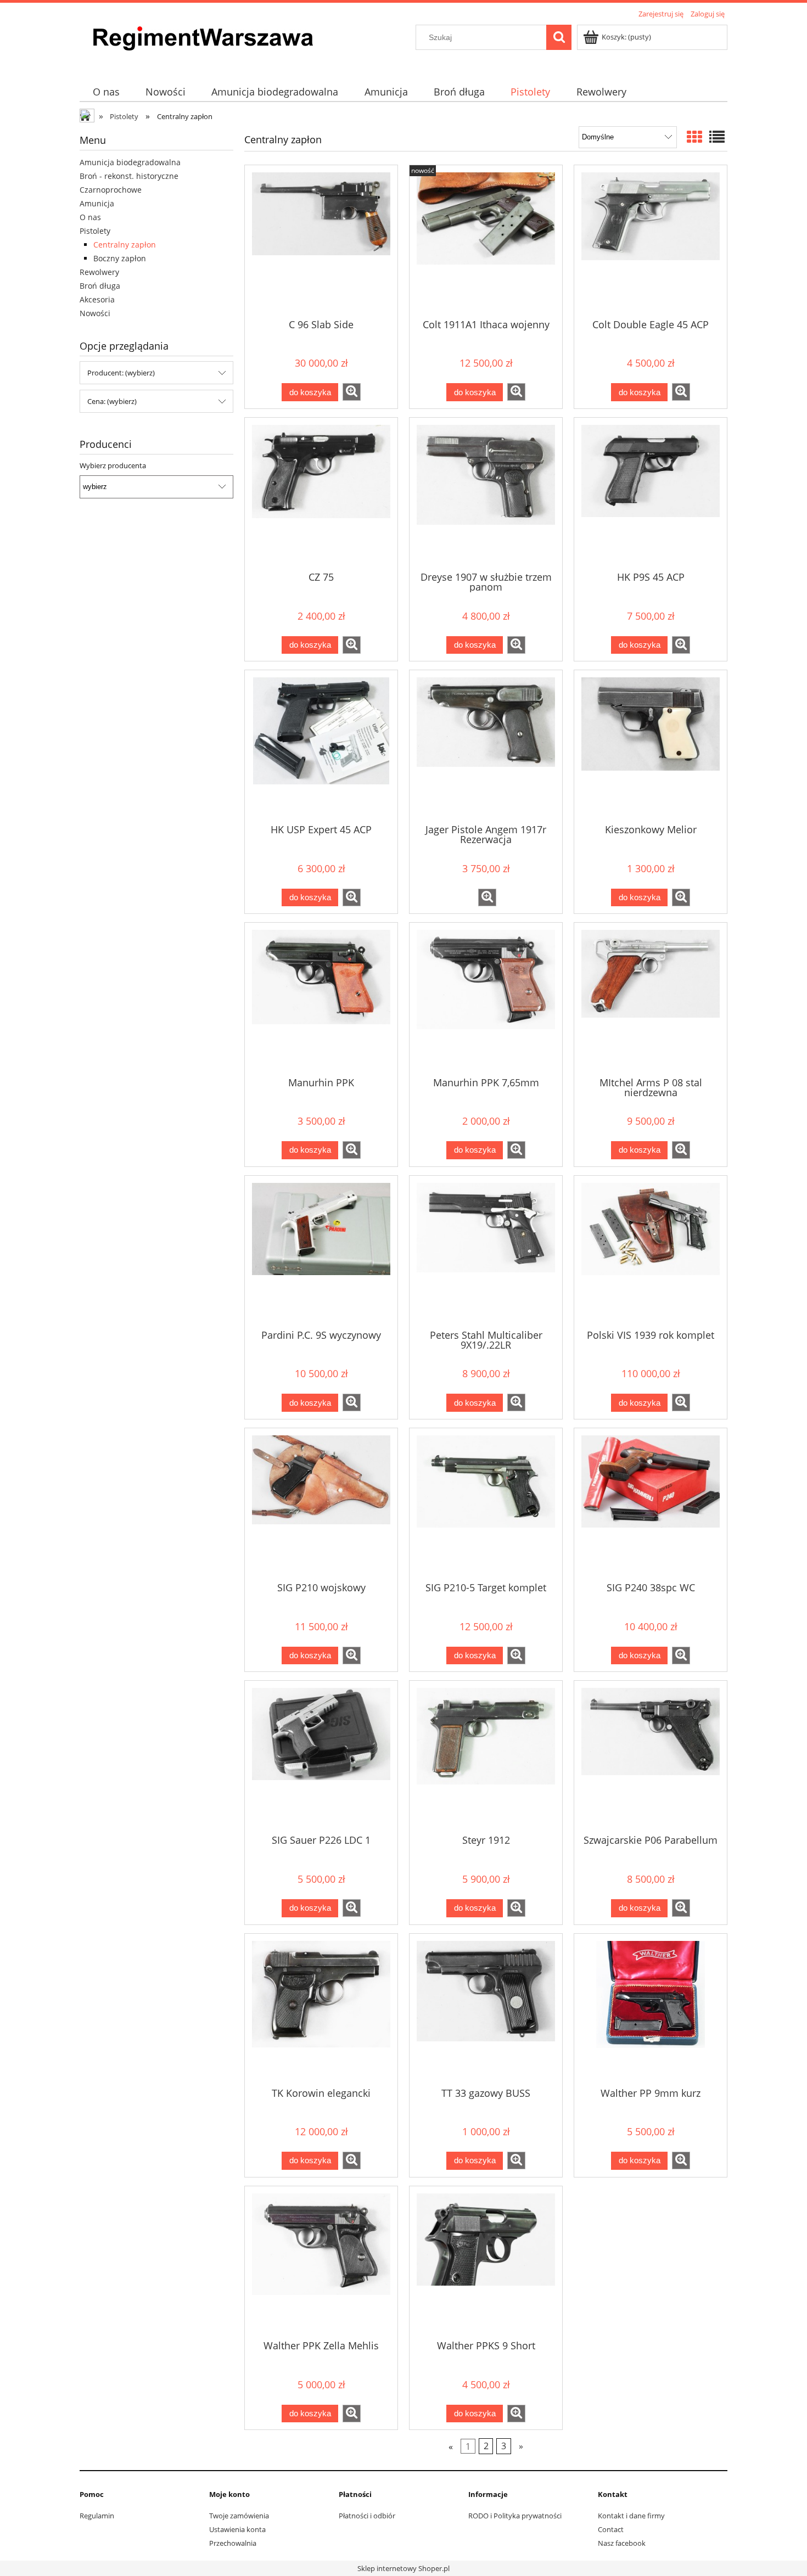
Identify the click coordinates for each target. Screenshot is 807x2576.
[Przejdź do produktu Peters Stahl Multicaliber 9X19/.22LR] (486, 1251)
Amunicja (97, 203)
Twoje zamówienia (239, 2516)
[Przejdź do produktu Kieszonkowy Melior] (651, 746)
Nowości (95, 313)
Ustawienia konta (237, 2529)
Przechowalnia (233, 2543)
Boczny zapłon (120, 258)
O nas (90, 217)
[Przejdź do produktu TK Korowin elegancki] (321, 2010)
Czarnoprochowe (111, 190)
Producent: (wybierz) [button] (121, 373)
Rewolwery (99, 272)
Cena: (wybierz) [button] (112, 401)
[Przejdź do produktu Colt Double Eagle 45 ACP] (651, 241)
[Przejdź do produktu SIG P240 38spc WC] (651, 1504)
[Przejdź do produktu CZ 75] (321, 493)
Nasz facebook (622, 2543)
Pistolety (95, 231)
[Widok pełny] (717, 137)
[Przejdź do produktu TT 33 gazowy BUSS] (486, 2010)
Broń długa (100, 286)
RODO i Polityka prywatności (515, 2516)
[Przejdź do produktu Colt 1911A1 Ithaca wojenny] (486, 241)
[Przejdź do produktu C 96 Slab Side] (321, 241)
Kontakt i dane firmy (631, 2516)
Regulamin (97, 2516)
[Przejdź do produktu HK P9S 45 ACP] (651, 493)
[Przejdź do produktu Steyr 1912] (486, 1756)
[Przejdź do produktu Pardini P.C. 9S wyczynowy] (321, 1251)
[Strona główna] (198, 45)
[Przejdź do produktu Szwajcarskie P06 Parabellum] (651, 1756)
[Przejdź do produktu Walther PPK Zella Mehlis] (321, 2262)
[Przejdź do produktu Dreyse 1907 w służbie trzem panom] (486, 493)
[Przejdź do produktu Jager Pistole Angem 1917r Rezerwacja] (486, 746)
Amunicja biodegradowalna (130, 162)
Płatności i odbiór (367, 2516)
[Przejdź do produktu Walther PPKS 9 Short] (486, 2262)
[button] (352, 392)
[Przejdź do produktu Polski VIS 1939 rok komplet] (651, 1251)
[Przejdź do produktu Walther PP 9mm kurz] (651, 2010)
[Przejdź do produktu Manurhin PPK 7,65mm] (486, 998)
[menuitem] (106, 92)
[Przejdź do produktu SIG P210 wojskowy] (321, 1504)
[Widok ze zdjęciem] (694, 137)
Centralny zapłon (125, 245)
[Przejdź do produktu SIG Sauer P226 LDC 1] (321, 1756)
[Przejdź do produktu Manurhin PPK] (321, 998)
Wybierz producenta (113, 465)
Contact (611, 2529)
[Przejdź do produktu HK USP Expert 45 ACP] (321, 746)
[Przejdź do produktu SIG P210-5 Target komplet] (486, 1504)
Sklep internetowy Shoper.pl (403, 2568)
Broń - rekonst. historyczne (129, 176)
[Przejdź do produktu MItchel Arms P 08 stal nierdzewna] (651, 998)
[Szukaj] (559, 37)
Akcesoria (97, 299)
